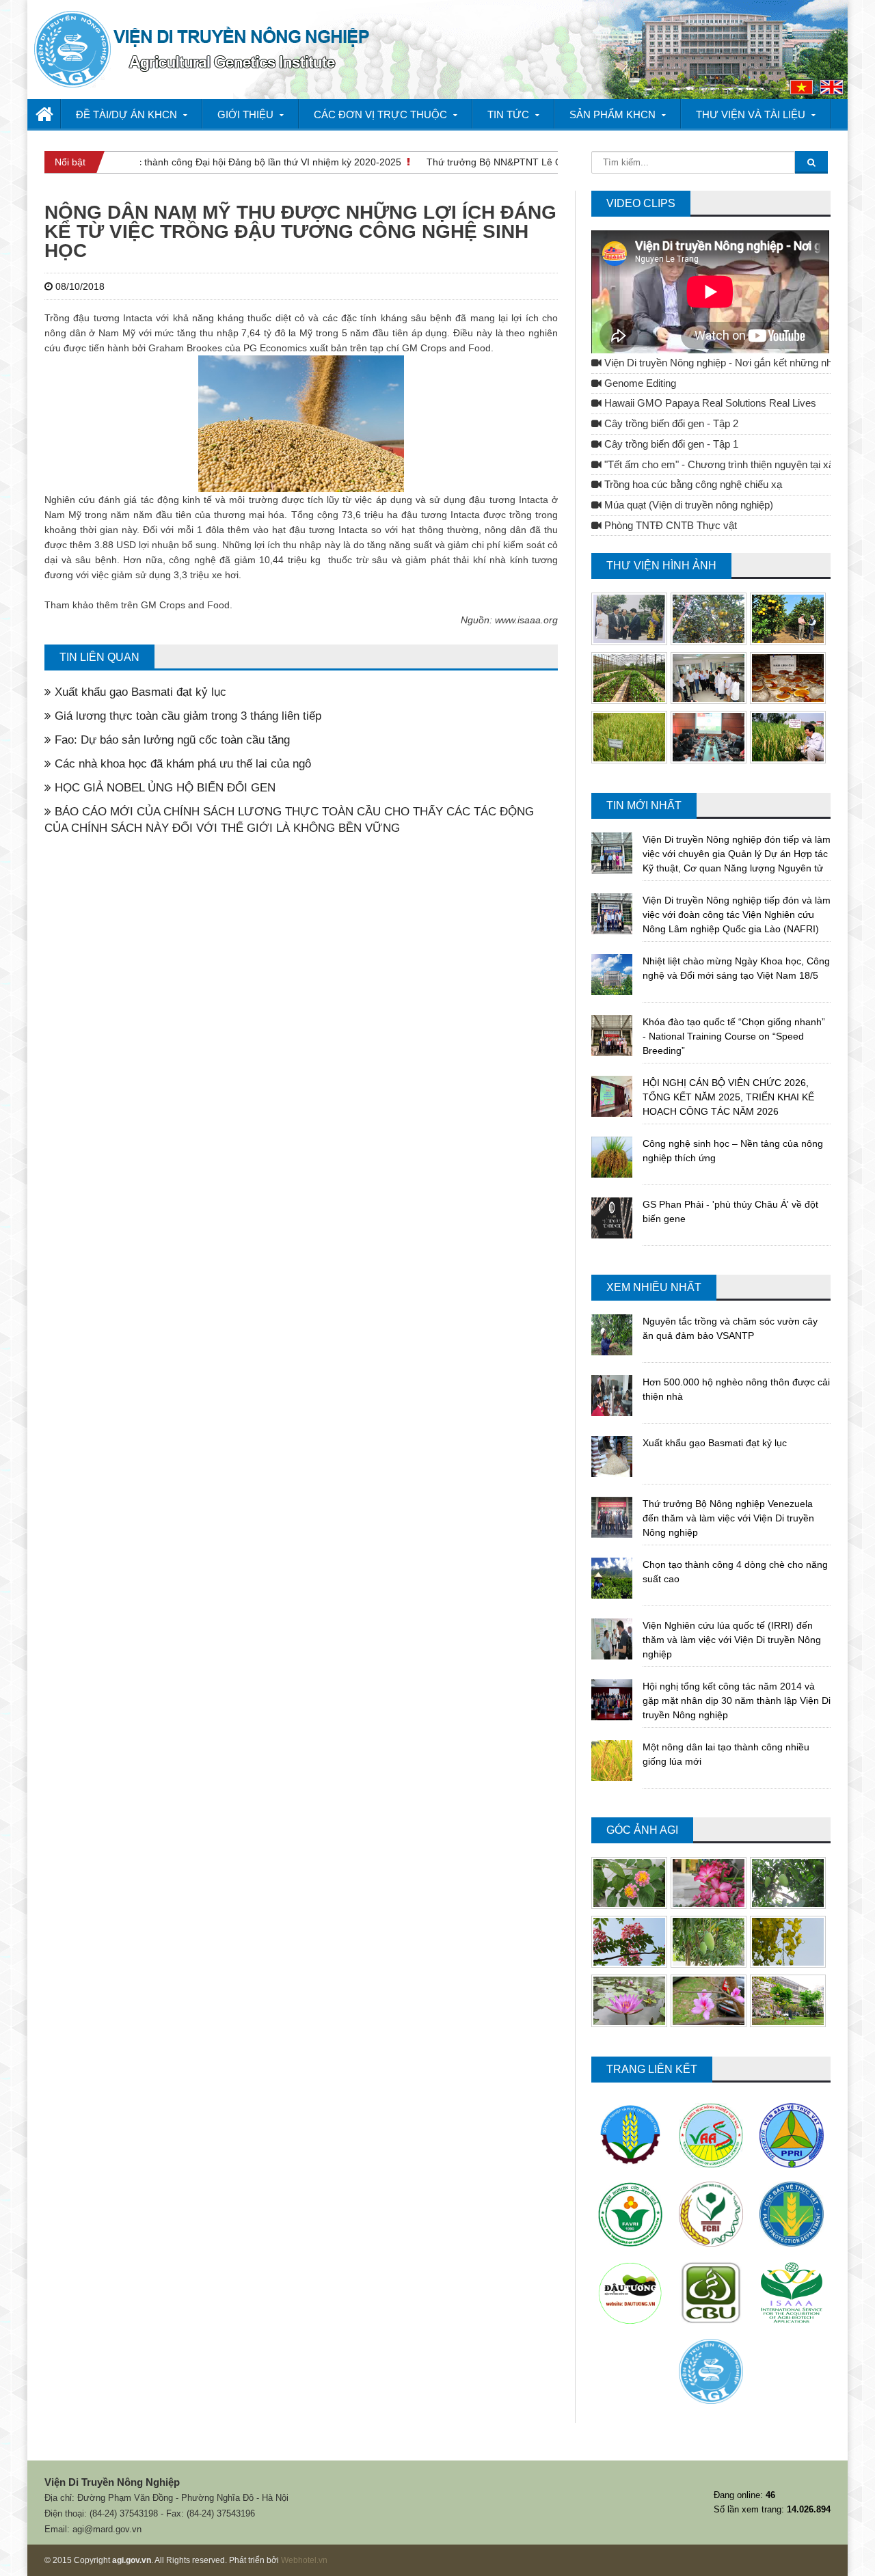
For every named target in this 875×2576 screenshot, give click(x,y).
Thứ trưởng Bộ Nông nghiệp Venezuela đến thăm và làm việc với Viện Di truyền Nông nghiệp (728, 1518)
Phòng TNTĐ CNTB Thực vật (669, 526)
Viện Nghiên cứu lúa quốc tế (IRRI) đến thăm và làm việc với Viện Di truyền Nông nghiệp (732, 1640)
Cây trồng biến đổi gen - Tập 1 (670, 444)
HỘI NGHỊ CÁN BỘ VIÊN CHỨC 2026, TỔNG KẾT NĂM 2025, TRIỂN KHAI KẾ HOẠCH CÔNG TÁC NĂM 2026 (728, 1097)
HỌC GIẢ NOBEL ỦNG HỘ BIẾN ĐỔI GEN (163, 788)
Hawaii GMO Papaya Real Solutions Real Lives (709, 403)
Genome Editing (639, 383)
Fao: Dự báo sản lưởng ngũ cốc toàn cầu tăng (171, 740)
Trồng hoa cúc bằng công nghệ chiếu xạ (692, 485)
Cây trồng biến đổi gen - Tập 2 (670, 424)
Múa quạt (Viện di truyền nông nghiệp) (687, 505)
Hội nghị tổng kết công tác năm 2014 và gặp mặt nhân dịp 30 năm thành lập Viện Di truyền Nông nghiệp (737, 1700)
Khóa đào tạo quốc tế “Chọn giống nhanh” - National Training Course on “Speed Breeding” (734, 1036)
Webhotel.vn (304, 2560)
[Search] (811, 162)
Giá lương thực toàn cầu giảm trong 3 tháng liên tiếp (186, 716)
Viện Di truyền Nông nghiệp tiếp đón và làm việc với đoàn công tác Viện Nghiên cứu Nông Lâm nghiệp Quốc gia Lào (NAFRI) (737, 914)
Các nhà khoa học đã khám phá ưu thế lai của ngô (181, 764)
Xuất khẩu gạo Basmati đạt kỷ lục (139, 692)
